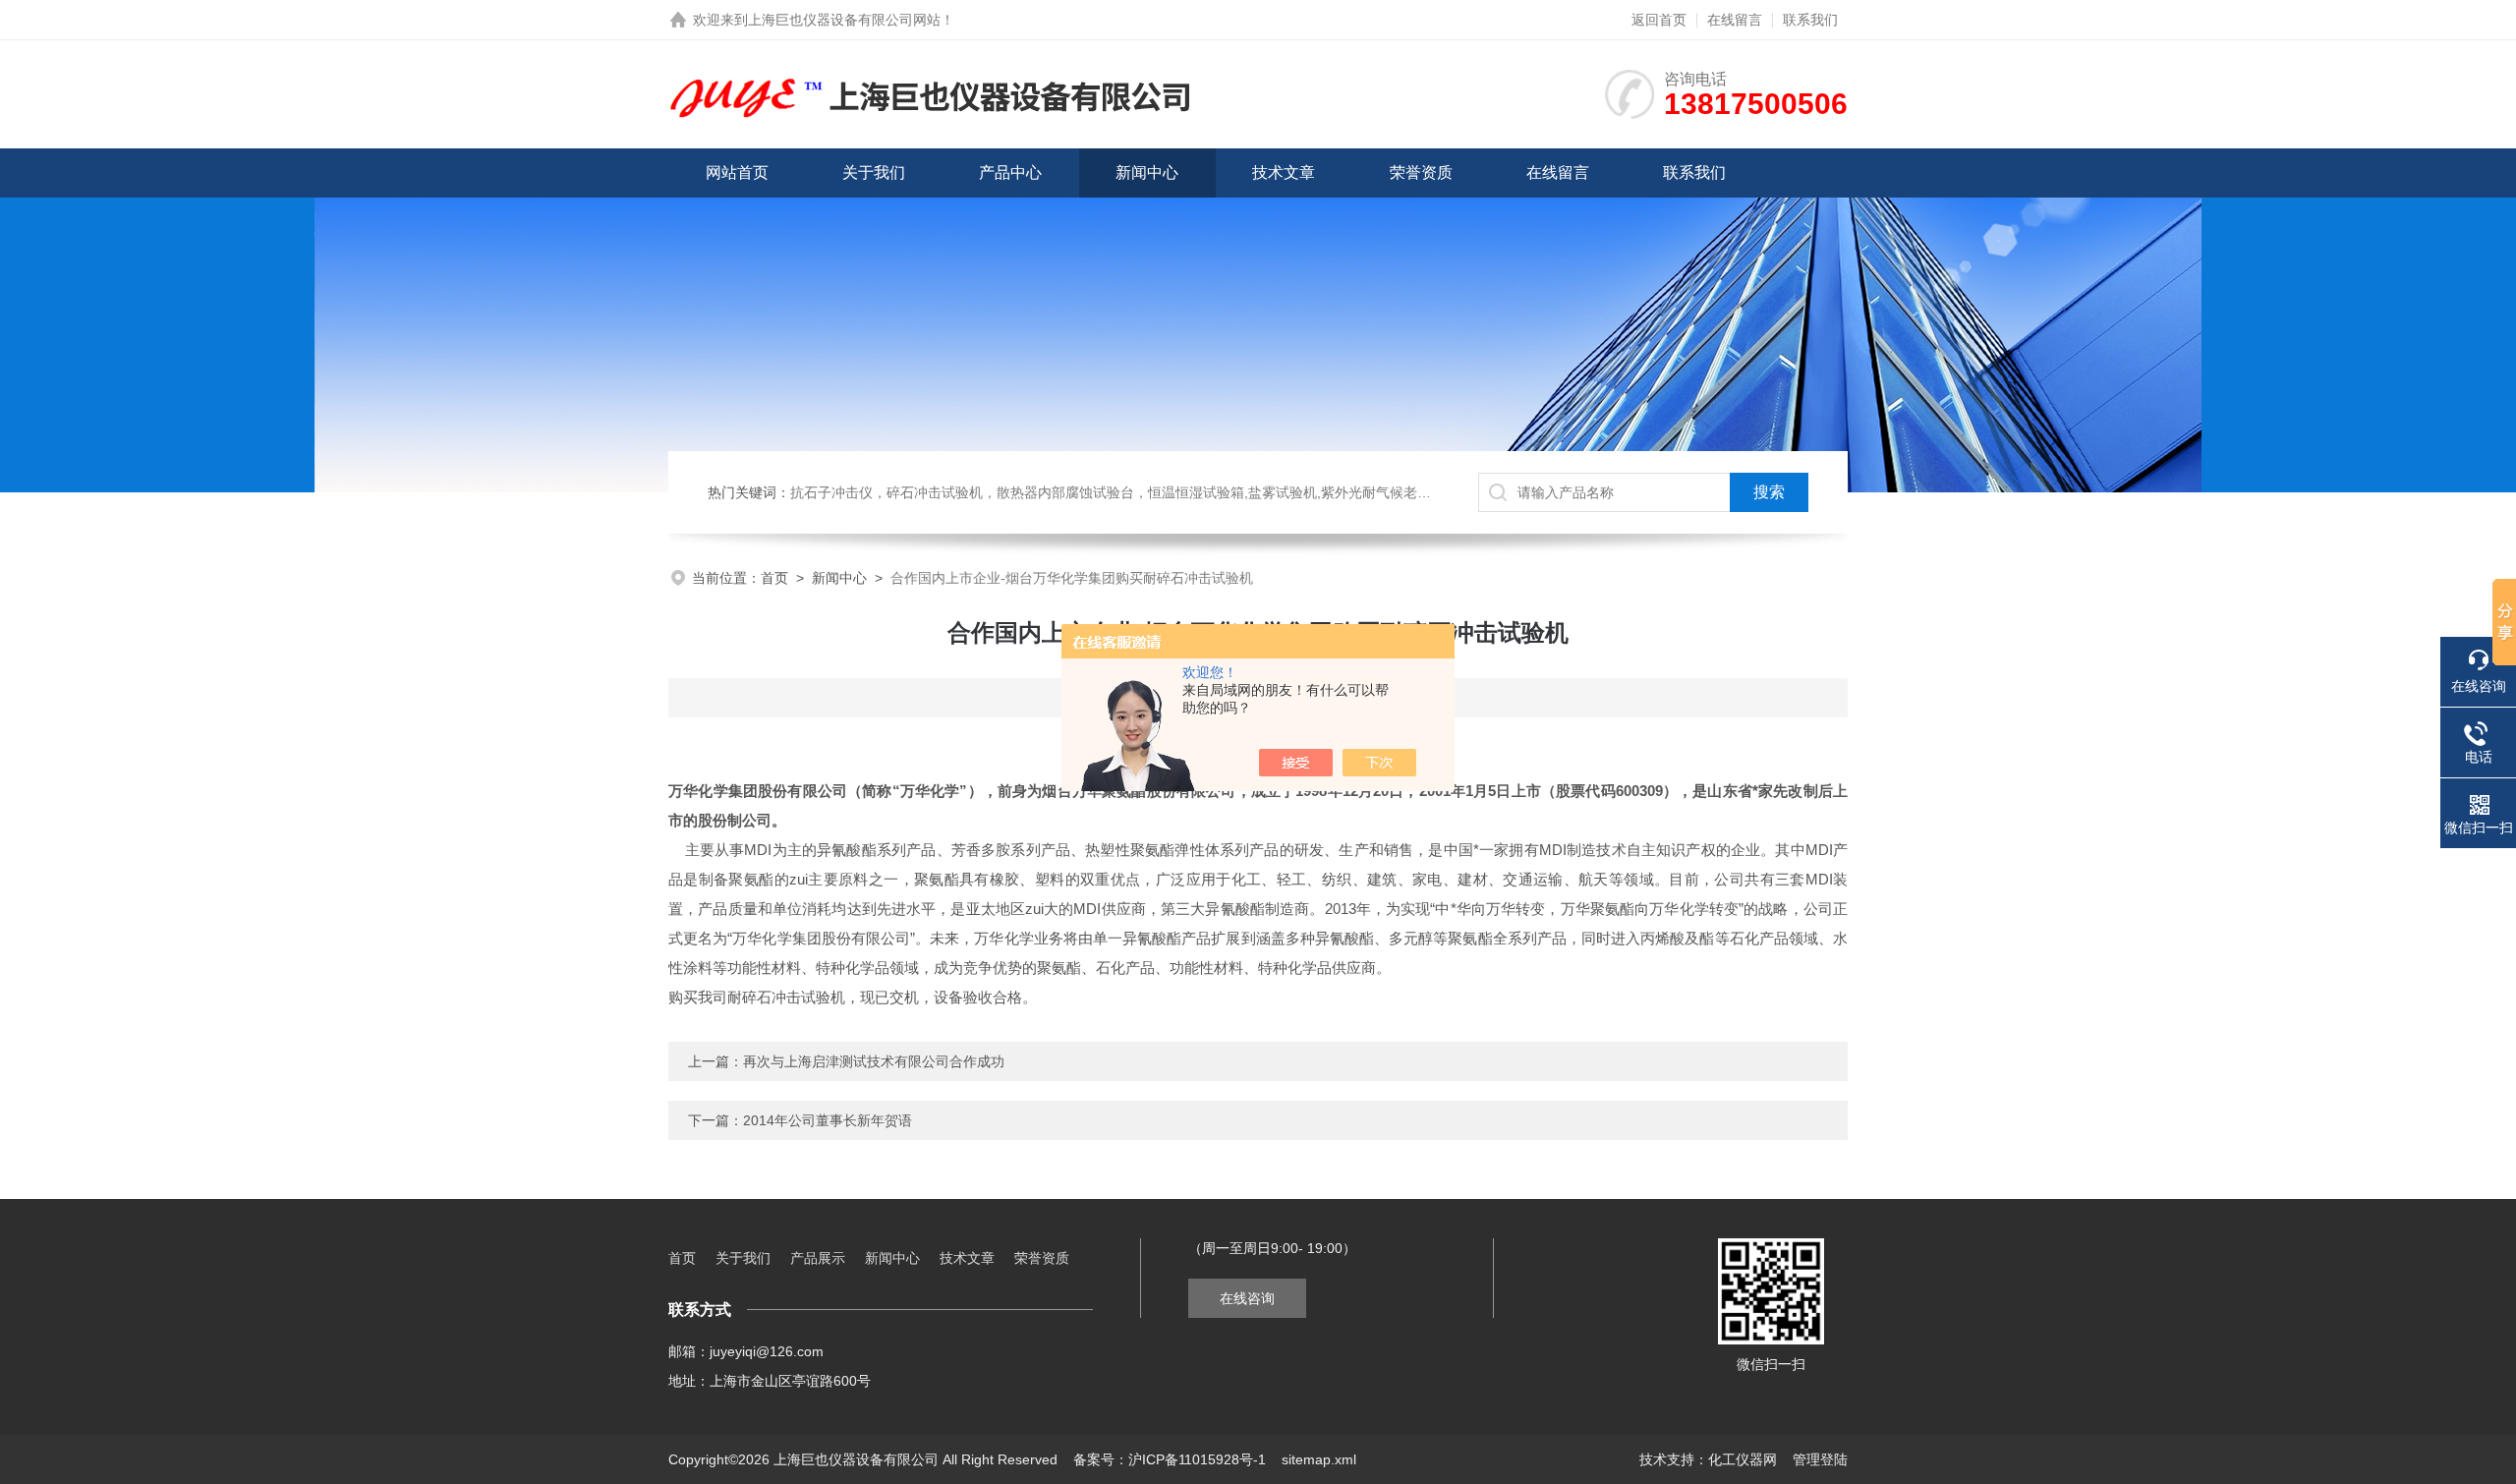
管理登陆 (1820, 1459)
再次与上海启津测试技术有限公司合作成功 (874, 1061)
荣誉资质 (1421, 172)
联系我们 (1810, 20)
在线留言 (1735, 20)
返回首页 (1659, 20)
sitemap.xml (1319, 1459)
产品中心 (1010, 172)
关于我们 (874, 172)
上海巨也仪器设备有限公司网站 (844, 20)
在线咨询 (1247, 1298)
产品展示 (818, 1258)
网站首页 (737, 172)
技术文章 (1284, 172)
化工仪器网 (1743, 1459)
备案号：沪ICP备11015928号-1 (1170, 1459)
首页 (774, 578)
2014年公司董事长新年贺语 (828, 1120)
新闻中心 (1147, 172)
